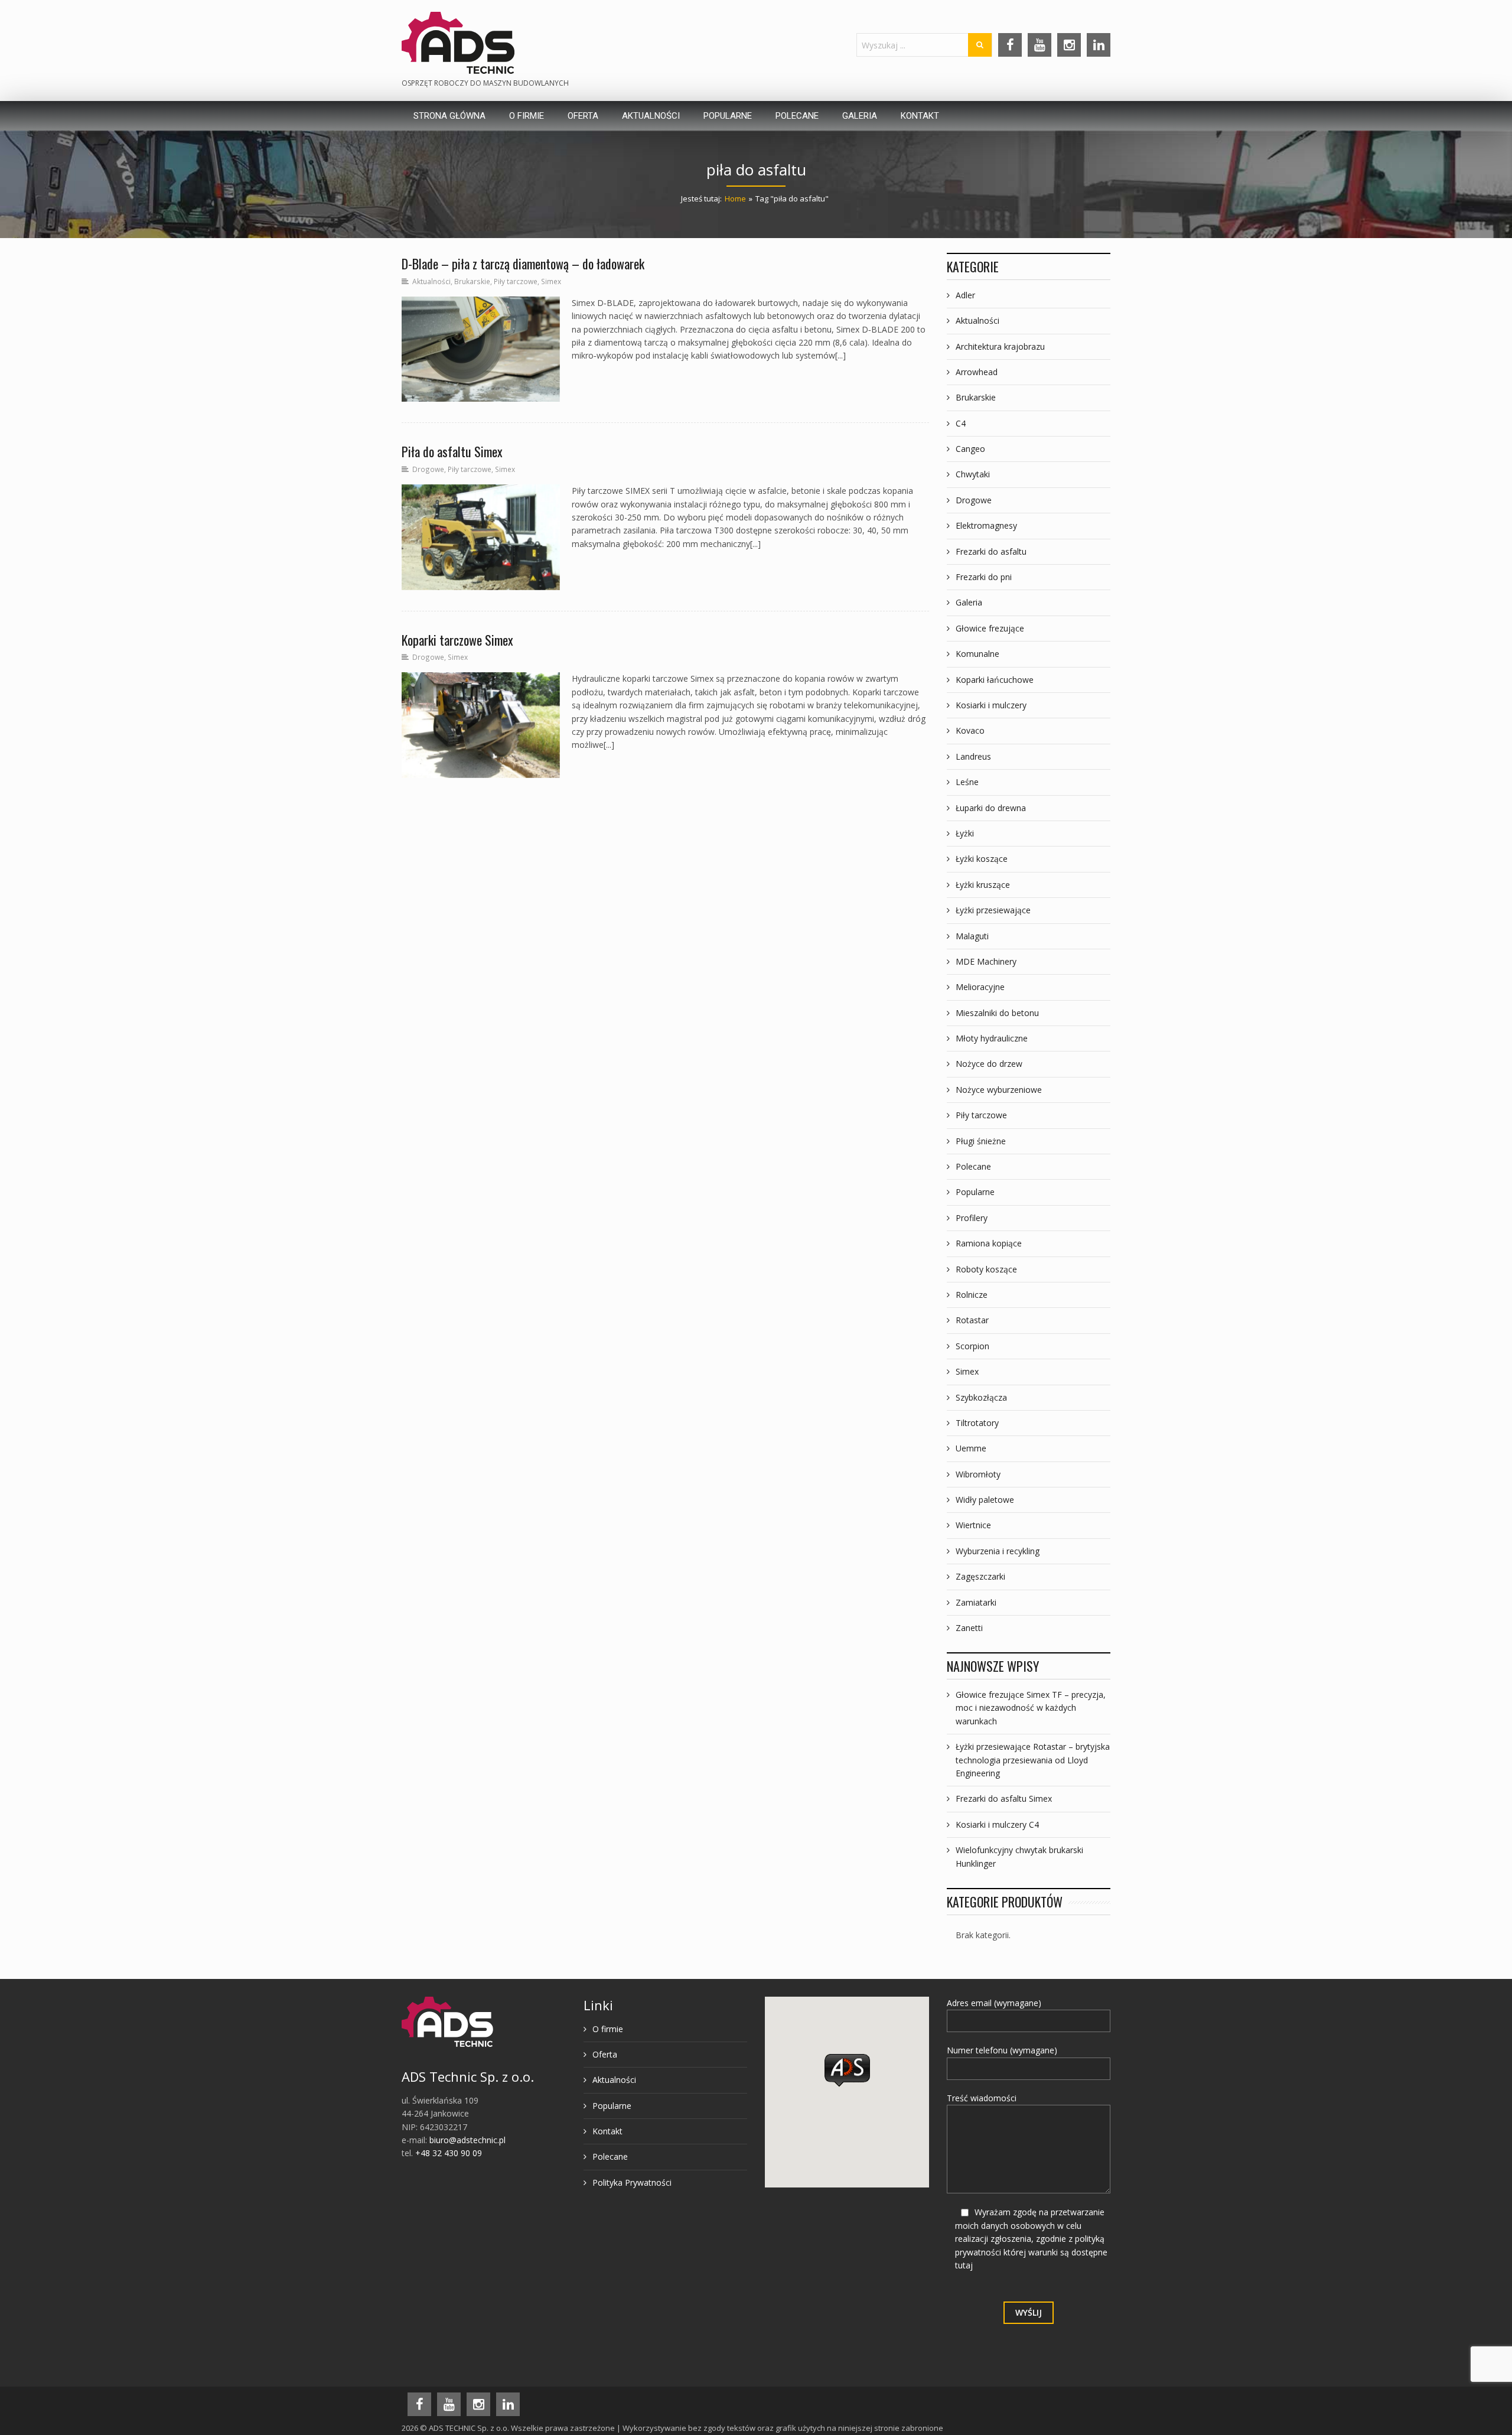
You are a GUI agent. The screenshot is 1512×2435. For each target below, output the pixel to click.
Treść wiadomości (982, 2098)
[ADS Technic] (458, 43)
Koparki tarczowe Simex (457, 640)
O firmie (608, 2029)
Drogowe (428, 469)
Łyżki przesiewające (993, 910)
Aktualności (431, 281)
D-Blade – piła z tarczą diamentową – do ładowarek (523, 263)
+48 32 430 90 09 (449, 2153)
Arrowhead (977, 372)
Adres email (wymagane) (994, 2003)
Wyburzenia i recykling (998, 1551)
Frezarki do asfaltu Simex (1004, 1798)
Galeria (969, 602)
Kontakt (607, 2131)
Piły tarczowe (516, 281)
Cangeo (970, 449)
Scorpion (972, 1346)
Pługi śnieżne (981, 1141)
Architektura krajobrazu (1000, 346)
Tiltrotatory (977, 1423)
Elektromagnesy (986, 525)
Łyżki (965, 833)
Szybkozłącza (981, 1397)
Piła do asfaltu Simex (452, 451)
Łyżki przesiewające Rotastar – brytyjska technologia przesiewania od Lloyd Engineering (1033, 1760)
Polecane (973, 1166)
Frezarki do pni (984, 577)
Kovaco (970, 730)
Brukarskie (472, 281)
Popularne (975, 1192)
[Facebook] (1010, 45)
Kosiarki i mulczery (991, 705)
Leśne (967, 782)
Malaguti (972, 936)
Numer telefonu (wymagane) (1002, 2050)
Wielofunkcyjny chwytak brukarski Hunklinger (1019, 1856)
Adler (965, 295)
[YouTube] (1039, 45)
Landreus (973, 756)
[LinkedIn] (1099, 45)
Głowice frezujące (990, 628)
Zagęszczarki (980, 1576)
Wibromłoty (978, 1474)
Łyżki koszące (982, 859)
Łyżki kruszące (983, 885)
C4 (961, 423)
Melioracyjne (980, 987)
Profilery (972, 1218)
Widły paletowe (985, 1500)
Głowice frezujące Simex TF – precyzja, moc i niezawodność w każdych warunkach (1031, 1708)
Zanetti (969, 1628)
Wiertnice (973, 1525)
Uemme (971, 1448)
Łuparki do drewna (991, 808)
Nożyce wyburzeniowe (999, 1090)
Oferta (605, 2054)
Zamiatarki (976, 1602)
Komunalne (977, 654)
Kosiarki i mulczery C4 (997, 1824)
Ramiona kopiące (989, 1243)
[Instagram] (1069, 45)
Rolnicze (972, 1295)
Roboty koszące (986, 1269)
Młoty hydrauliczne (992, 1038)
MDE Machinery (986, 961)
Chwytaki (973, 474)
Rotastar (972, 1320)
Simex (551, 281)
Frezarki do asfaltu (991, 551)
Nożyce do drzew (989, 1064)
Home (735, 198)
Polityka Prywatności (632, 2182)
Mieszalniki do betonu (997, 1013)
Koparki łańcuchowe (995, 680)
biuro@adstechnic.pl (467, 2140)
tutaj (964, 2265)
